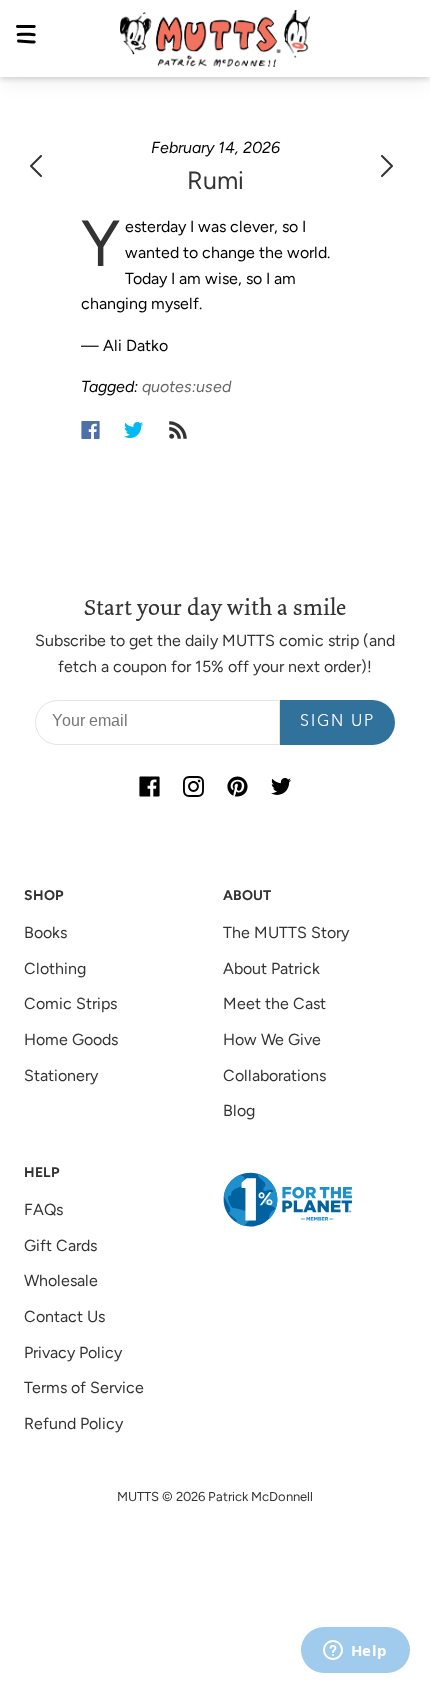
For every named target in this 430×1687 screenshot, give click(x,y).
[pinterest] (237, 787)
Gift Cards (60, 1245)
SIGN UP (337, 722)
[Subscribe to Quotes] (178, 430)
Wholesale (61, 1280)
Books (45, 932)
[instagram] (193, 787)
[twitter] (281, 787)
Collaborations (274, 1075)
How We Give (272, 1039)
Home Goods (71, 1039)
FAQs (43, 1209)
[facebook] (149, 787)
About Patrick (271, 968)
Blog (239, 1110)
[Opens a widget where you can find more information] (355, 1652)
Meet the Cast (274, 1003)
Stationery (61, 1075)
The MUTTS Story (286, 932)
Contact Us (64, 1316)
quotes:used (186, 386)
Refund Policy (73, 1423)
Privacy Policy (73, 1352)
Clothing (55, 968)
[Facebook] (90, 430)
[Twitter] (134, 430)
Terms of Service (84, 1387)
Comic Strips (70, 1003)
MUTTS (138, 1496)
